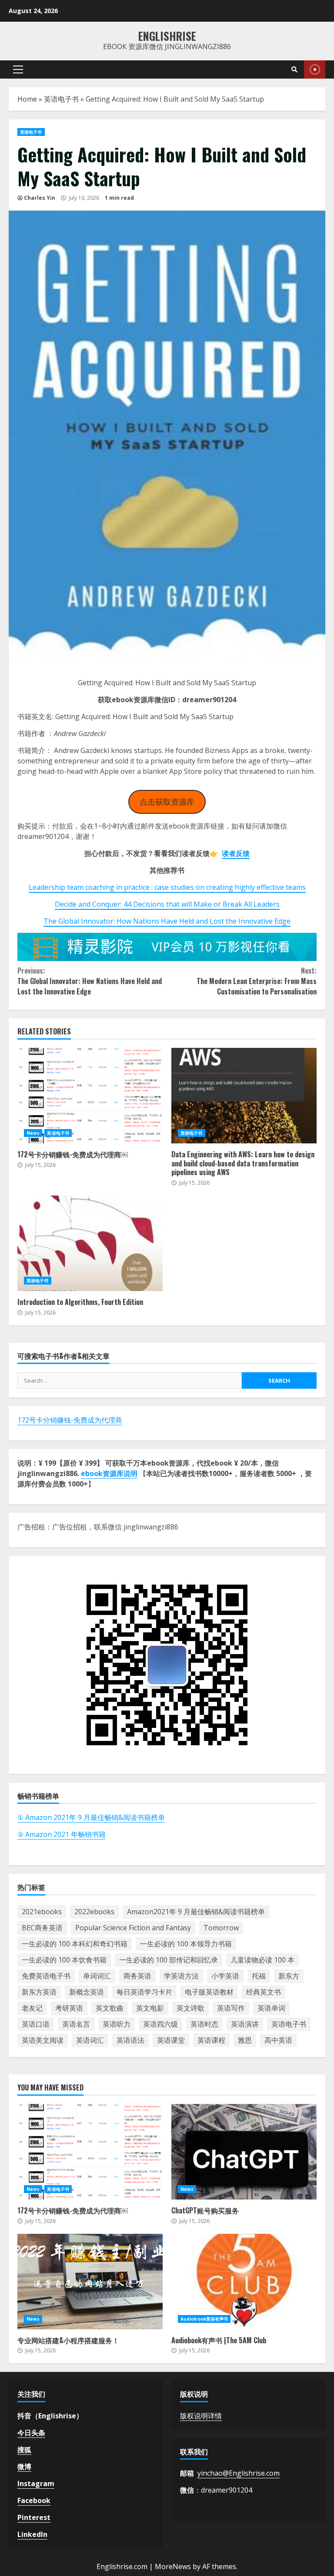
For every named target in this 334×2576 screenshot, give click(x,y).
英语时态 (204, 2024)
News (33, 1133)
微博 (24, 2467)
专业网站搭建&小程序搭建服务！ (90, 2282)
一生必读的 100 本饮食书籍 (64, 1960)
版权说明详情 (201, 2416)
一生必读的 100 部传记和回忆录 (169, 1960)
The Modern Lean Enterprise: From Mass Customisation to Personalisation (257, 981)
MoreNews (173, 2566)
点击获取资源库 (167, 802)
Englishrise (167, 36)
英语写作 (231, 2008)
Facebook (34, 2500)
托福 (259, 1976)
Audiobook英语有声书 (204, 2319)
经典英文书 (264, 1992)
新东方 (289, 1976)
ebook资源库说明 (109, 1473)
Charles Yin (40, 198)
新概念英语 (87, 1992)
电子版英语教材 (209, 1992)
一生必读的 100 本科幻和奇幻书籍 (75, 1944)
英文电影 (150, 2008)
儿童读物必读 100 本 (262, 1960)
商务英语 (137, 1976)
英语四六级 (160, 2024)
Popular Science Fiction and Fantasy (133, 1928)
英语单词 (271, 2008)
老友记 (32, 2008)
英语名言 (76, 2024)
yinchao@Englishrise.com (239, 2473)
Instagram (36, 2484)
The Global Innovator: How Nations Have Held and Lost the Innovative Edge (167, 921)
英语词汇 (90, 2040)
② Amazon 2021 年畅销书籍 (62, 1834)
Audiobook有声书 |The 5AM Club (244, 2282)
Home (27, 99)
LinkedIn (32, 2534)
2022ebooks (94, 1912)
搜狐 (24, 2450)
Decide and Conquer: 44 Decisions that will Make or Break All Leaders (167, 904)
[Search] (294, 69)
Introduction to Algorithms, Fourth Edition (90, 1243)
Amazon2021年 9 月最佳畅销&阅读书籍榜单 (196, 1912)
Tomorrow (221, 1928)
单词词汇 (97, 1976)
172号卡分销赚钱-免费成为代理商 (70, 1420)
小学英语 (225, 1976)
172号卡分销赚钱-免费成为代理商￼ (90, 1096)
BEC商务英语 (42, 1928)
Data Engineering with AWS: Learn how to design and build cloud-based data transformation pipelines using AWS (244, 1096)
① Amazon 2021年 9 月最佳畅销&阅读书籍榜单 (91, 1817)
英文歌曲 (110, 2008)
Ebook (315, 69)
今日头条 (31, 2433)
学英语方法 (181, 1976)
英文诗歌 (190, 2008)
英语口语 (36, 2024)
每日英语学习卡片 (144, 1992)
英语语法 (130, 2040)
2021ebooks (42, 1912)
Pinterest (34, 2517)
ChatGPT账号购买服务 (244, 2152)
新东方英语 (39, 1992)
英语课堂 (171, 2040)
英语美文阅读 (43, 2040)
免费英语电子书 (46, 1976)
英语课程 (211, 2040)
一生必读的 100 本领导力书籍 (186, 1944)
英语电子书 (61, 99)
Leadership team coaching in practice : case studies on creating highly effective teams (167, 887)
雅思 (245, 2040)
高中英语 (278, 2040)
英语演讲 (245, 2024)
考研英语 (69, 2008)
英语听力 (117, 2024)
